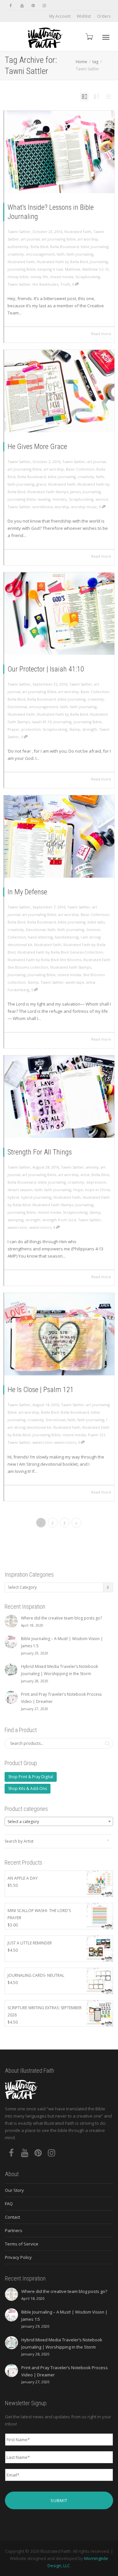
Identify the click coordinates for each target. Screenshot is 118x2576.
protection (31, 729)
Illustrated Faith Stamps (48, 492)
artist (85, 1175)
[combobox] (59, 1821)
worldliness (43, 507)
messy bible (18, 277)
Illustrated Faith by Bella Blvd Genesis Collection (60, 952)
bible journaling (95, 247)
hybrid (13, 1197)
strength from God (59, 1220)
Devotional (17, 707)
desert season (20, 1190)
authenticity (18, 247)
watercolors (40, 1227)
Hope (78, 1190)
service (102, 499)
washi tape (75, 982)
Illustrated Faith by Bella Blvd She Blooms (44, 960)
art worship (88, 239)
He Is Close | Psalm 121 (41, 1390)
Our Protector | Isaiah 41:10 (46, 669)
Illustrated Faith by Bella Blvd (62, 262)
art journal (30, 239)
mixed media (62, 277)
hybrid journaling (36, 1197)
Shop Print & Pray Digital (31, 1777)
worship (62, 507)
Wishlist (84, 16)
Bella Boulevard (64, 247)
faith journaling (80, 254)
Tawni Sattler (19, 284)
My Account (60, 16)
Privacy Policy (18, 2257)
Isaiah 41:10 (42, 722)
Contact (12, 2217)
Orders (104, 16)
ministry (60, 499)
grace (41, 484)
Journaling (99, 262)
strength (90, 729)
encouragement (40, 254)
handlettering (67, 937)
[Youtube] (22, 5)
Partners (14, 2230)
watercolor (18, 1227)
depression (96, 1182)
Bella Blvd (39, 247)
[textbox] (59, 1822)
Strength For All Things (40, 1152)
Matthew (73, 269)
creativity (16, 254)
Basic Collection (80, 469)
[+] (59, 152)
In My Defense (27, 892)
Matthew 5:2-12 (96, 269)
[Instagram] (44, 5)
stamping (16, 1220)
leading (44, 499)
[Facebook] (11, 5)
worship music (84, 507)
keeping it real (50, 269)
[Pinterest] (33, 5)
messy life (39, 277)
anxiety (92, 1167)
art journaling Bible (59, 239)
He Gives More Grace (37, 447)
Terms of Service (22, 2244)
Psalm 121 (97, 1435)
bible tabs (96, 922)
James (75, 492)
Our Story (14, 2190)
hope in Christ (97, 1190)
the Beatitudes (45, 284)
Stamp (75, 729)
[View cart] (89, 36)
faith (61, 254)
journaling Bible (22, 269)
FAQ (9, 2204)
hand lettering (40, 937)
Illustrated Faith (78, 232)
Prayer (13, 729)
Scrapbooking (88, 277)
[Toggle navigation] (106, 37)
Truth (65, 284)
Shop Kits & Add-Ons (28, 1789)
